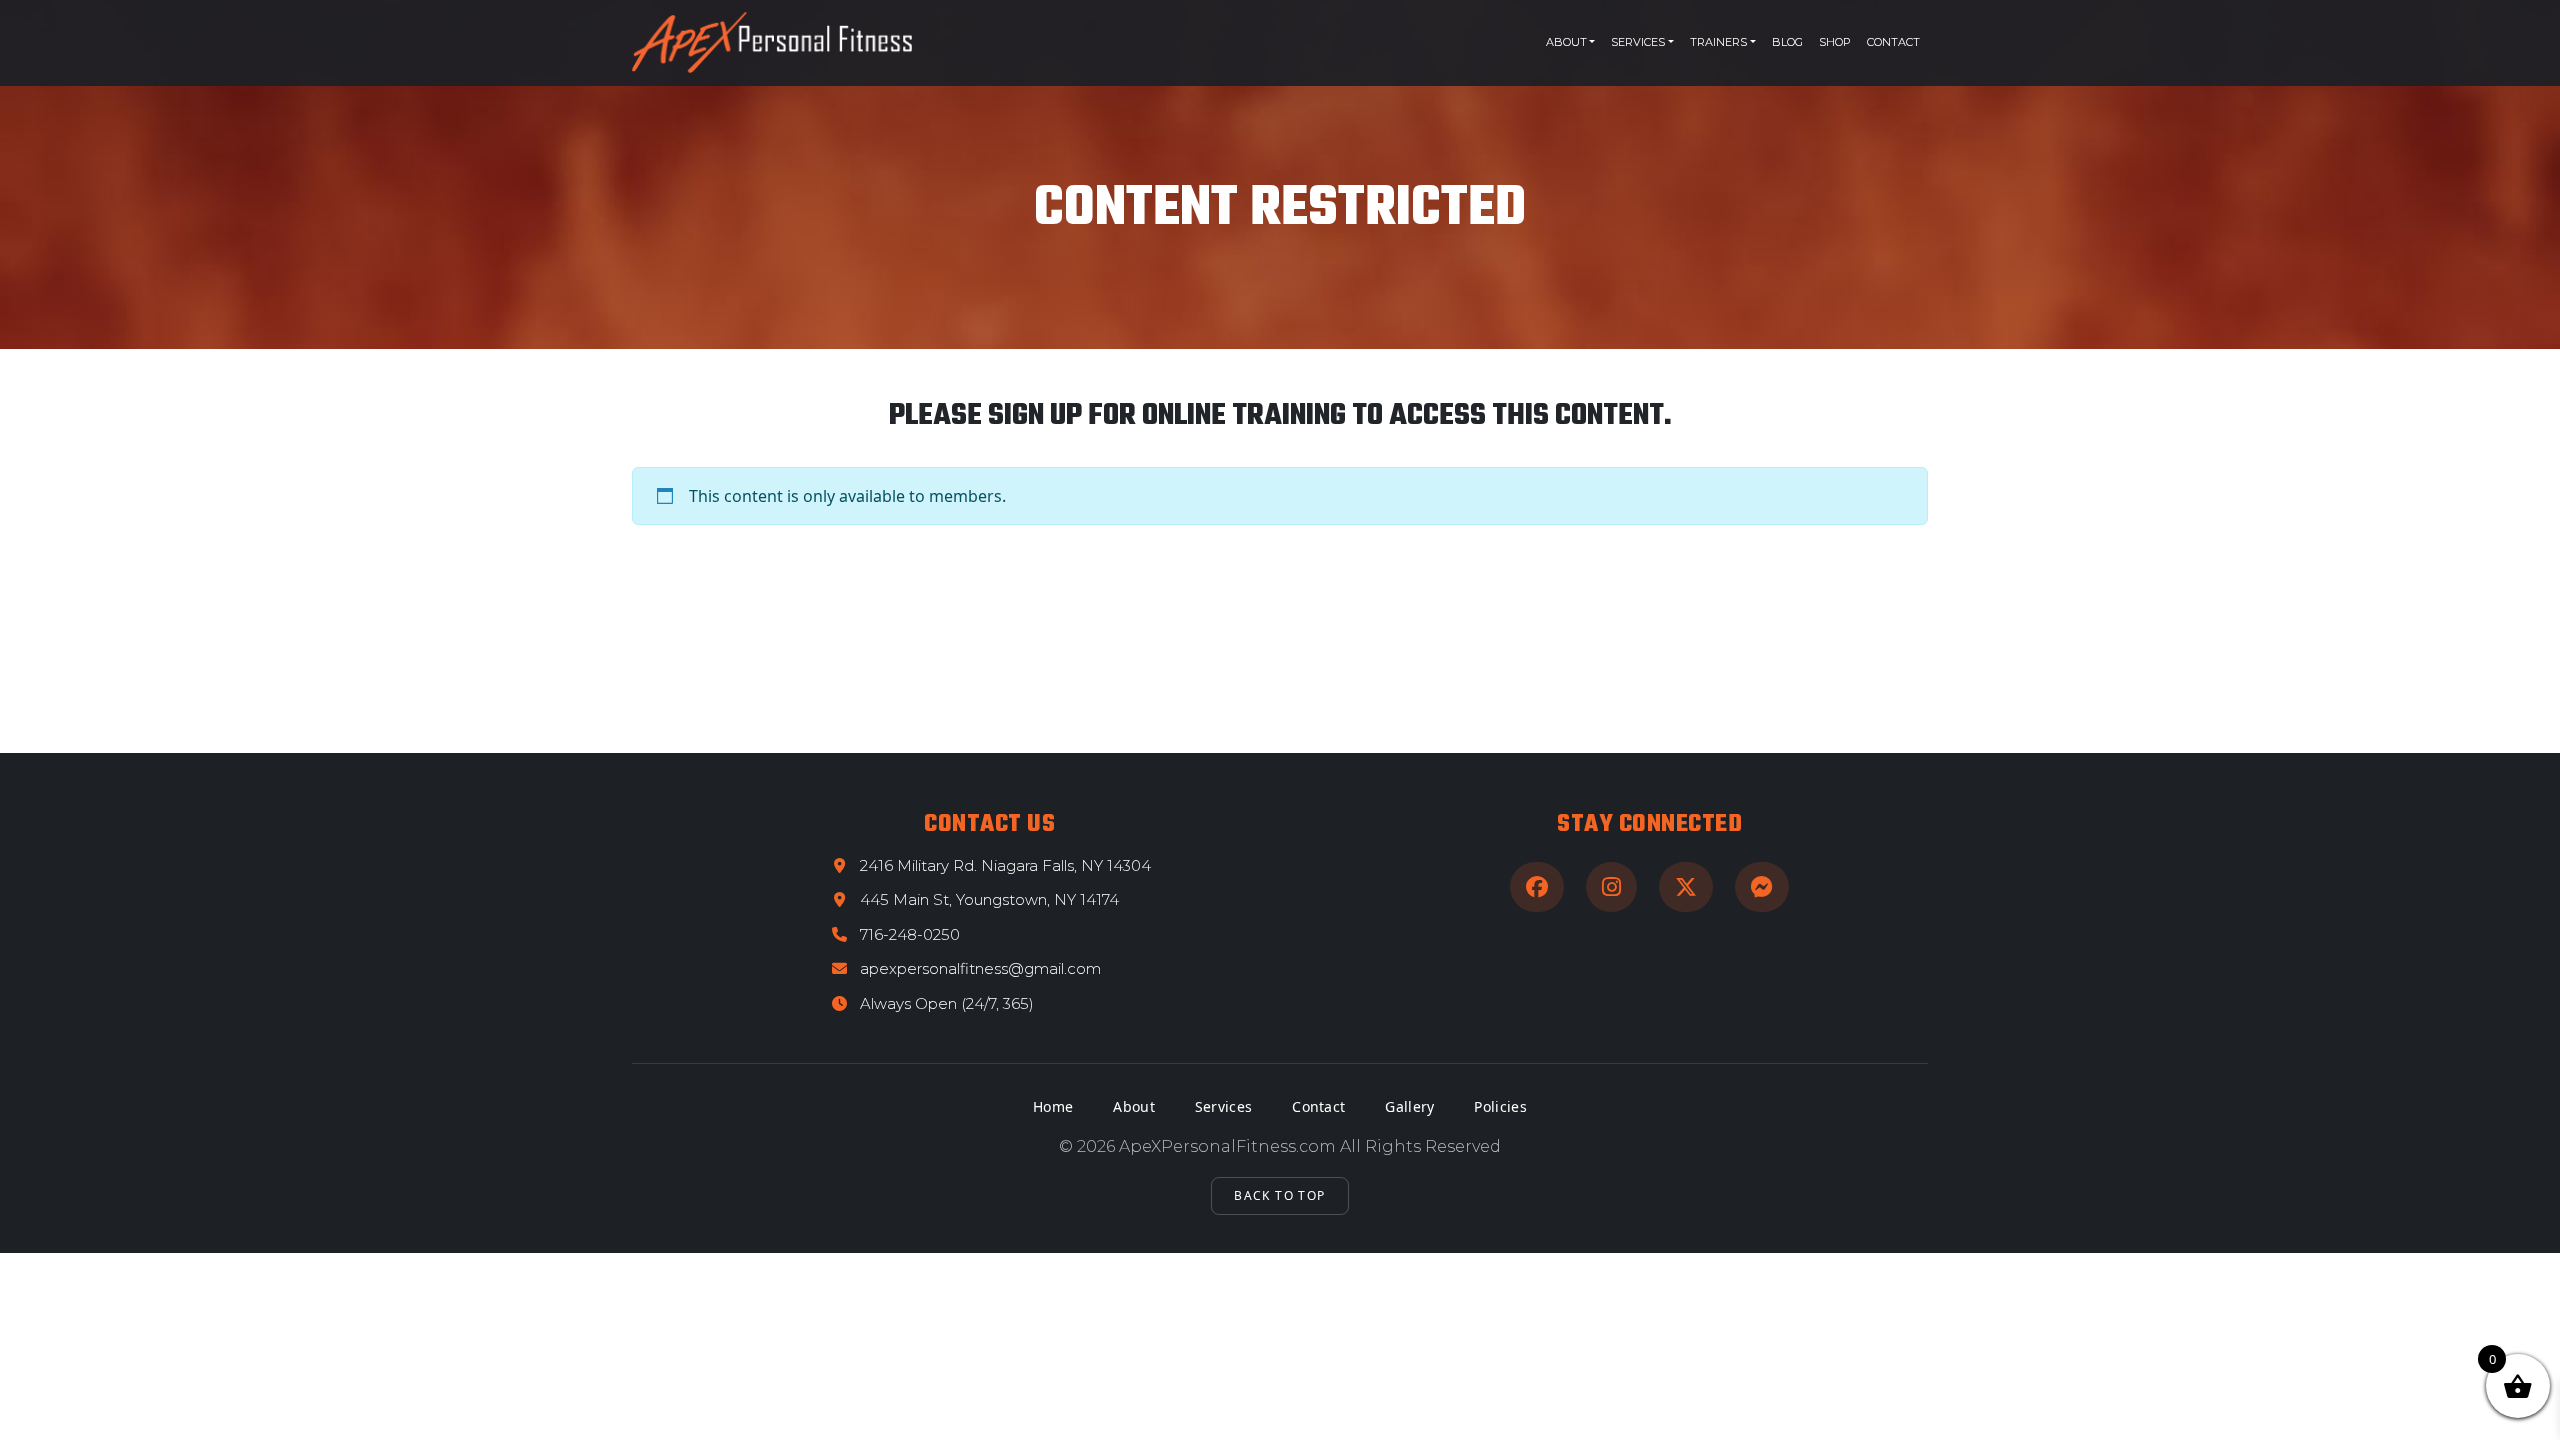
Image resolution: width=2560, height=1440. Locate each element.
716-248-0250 (910, 934)
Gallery (1409, 1106)
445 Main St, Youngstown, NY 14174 (989, 899)
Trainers (1718, 42)
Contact (1893, 42)
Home (1053, 1106)
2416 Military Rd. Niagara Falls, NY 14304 (1005, 865)
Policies (1500, 1106)
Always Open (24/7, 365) (947, 1003)
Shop (1835, 42)
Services (1638, 42)
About (1566, 42)
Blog (1787, 42)
